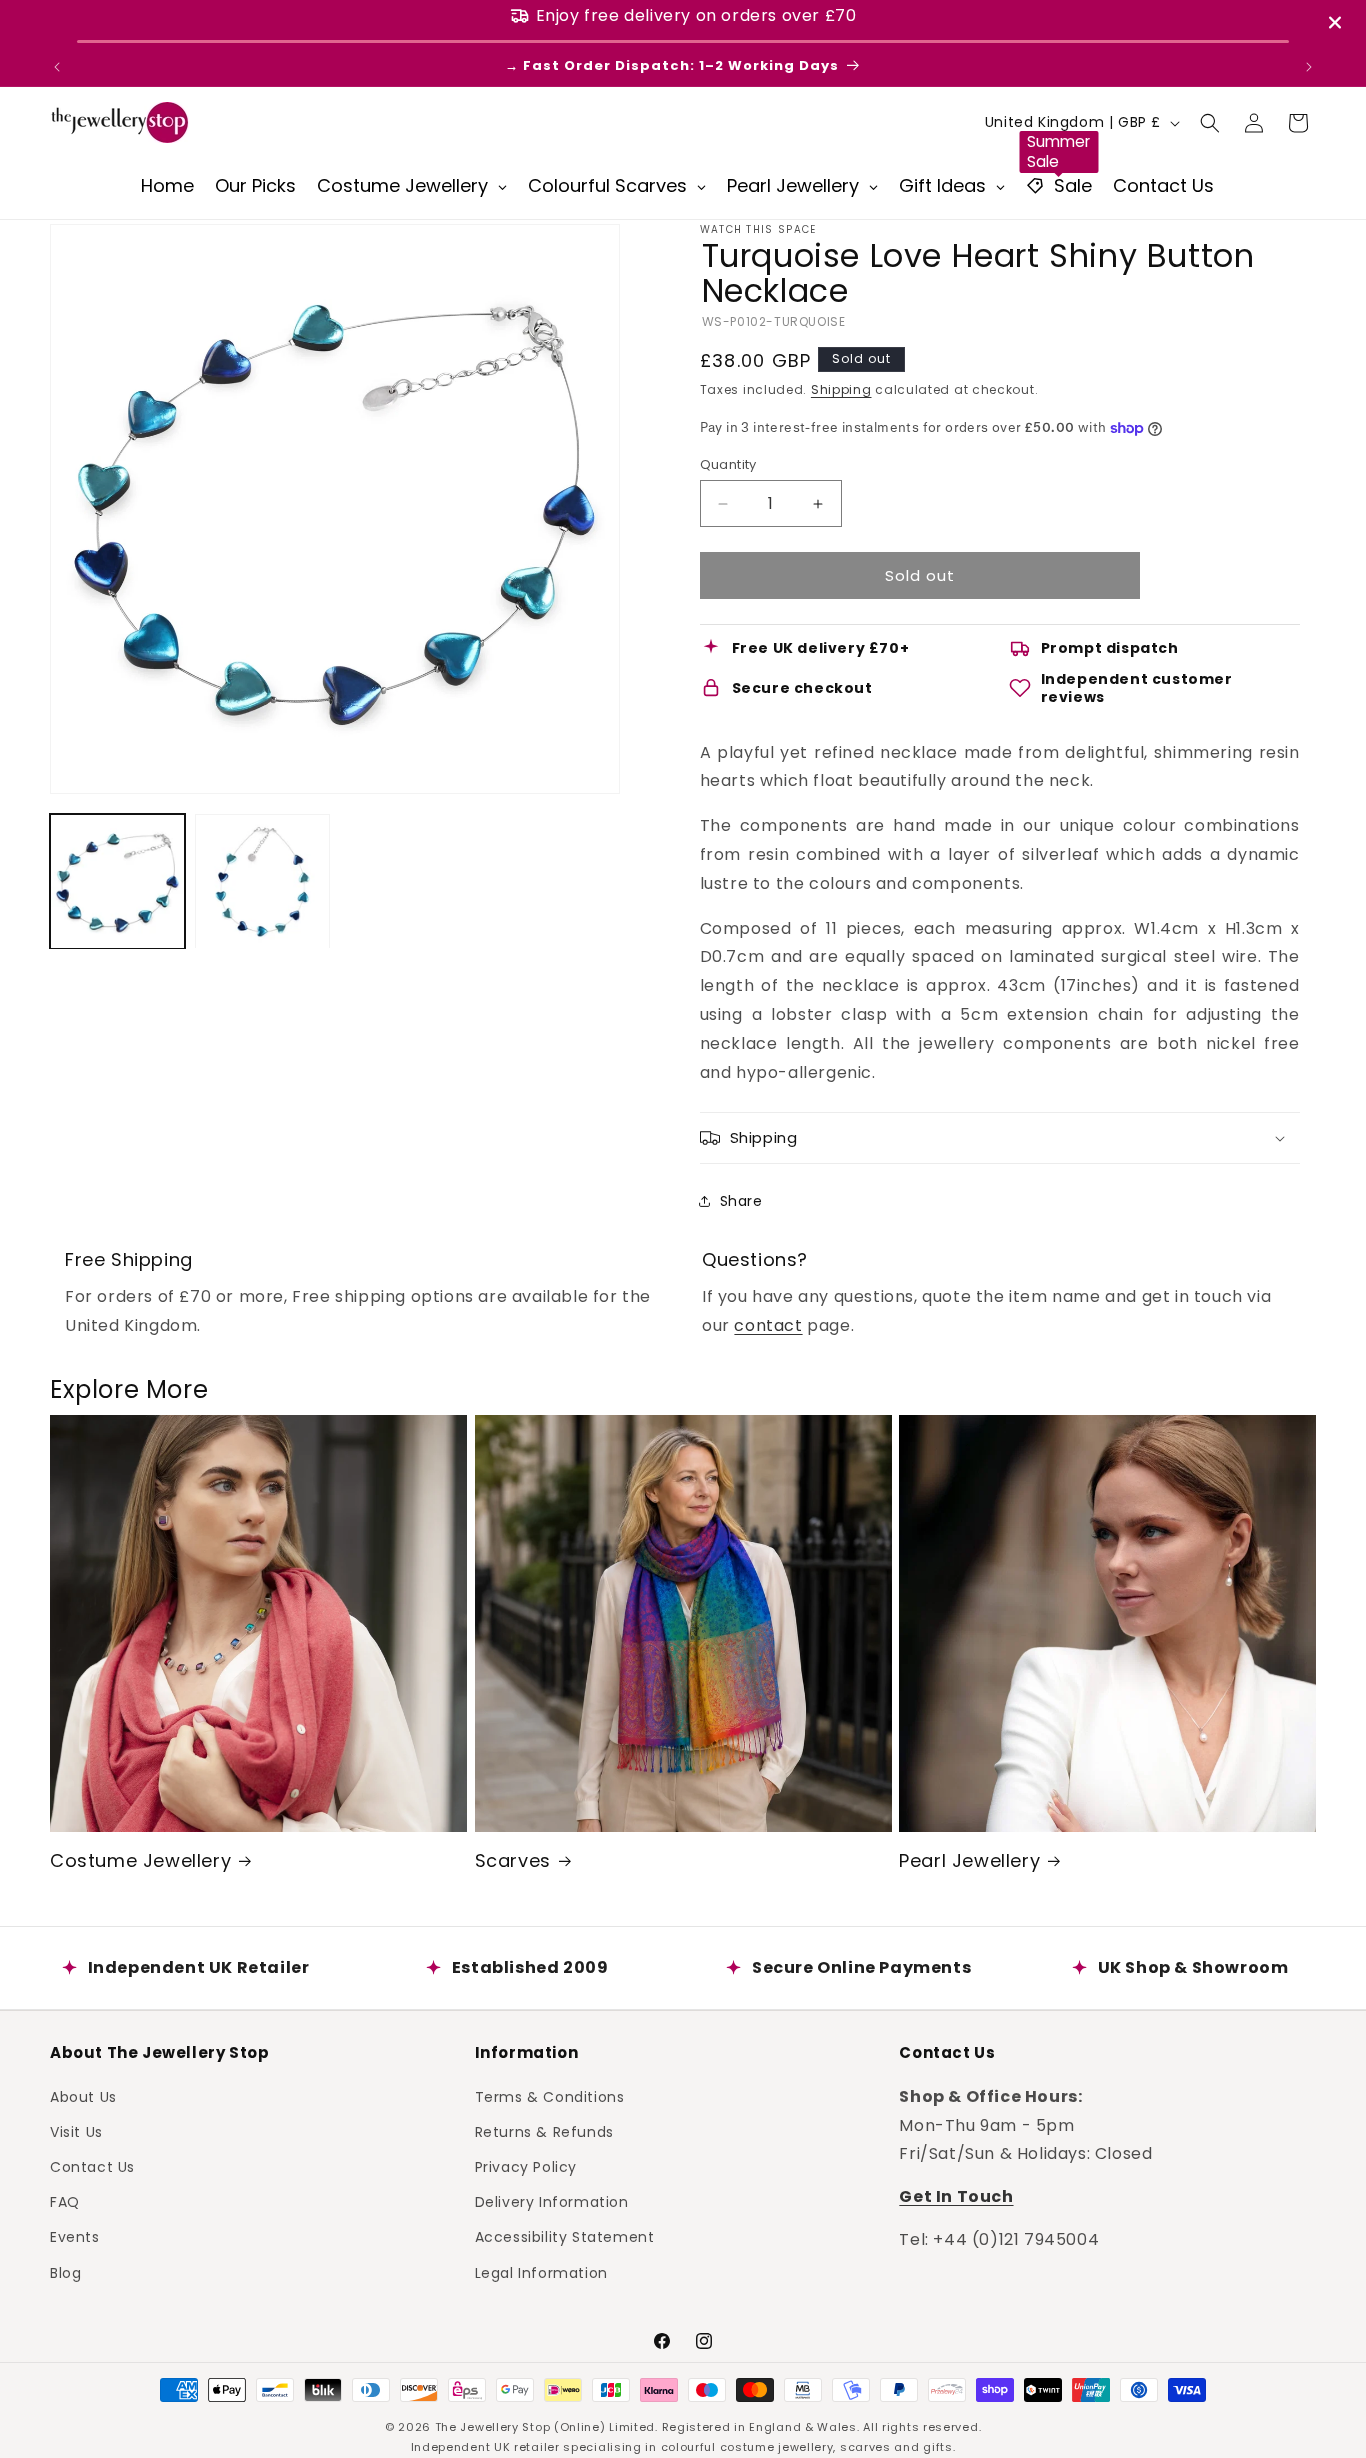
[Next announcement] (1309, 67)
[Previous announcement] (57, 67)
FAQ (65, 2202)
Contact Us (92, 2166)
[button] (1210, 123)
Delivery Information (552, 2202)
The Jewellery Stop (493, 2427)
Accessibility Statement (565, 2237)
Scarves (513, 1860)
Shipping (841, 389)
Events (75, 2237)
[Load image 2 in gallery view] (262, 881)
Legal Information (541, 2272)
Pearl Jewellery (969, 1860)
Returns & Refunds (544, 2131)
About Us (83, 2096)
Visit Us (76, 2131)
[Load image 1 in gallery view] (117, 881)
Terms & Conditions (550, 2096)
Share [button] (741, 1201)
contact (768, 1325)
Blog (65, 2272)
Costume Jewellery (140, 1860)
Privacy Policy (526, 2166)
